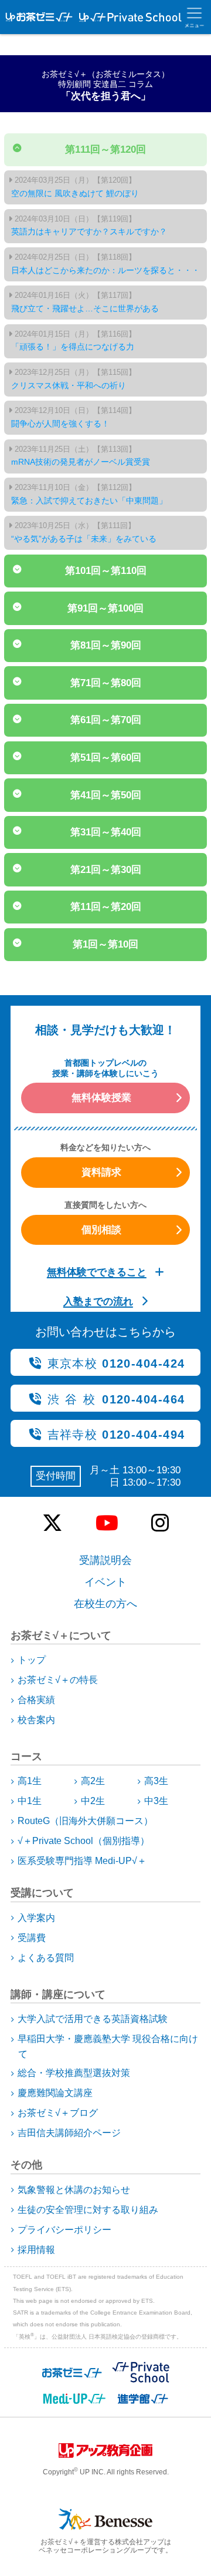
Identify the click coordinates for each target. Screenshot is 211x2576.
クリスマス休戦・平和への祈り (74, 379)
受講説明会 (105, 1560)
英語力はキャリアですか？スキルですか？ (89, 226)
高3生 (156, 1781)
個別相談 (101, 1230)
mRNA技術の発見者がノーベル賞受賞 (81, 456)
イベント (105, 1582)
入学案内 (36, 1918)
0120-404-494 (116, 1435)
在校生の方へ (105, 1604)
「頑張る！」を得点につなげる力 (74, 341)
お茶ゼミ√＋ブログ (58, 2113)
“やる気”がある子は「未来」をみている (84, 532)
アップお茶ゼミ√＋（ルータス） (36, 17)
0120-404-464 (116, 1399)
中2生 (93, 1801)
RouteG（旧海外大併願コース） (85, 1821)
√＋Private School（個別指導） (84, 1841)
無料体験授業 (101, 1097)
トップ (32, 1660)
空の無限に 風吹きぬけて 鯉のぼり (75, 187)
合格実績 (36, 1700)
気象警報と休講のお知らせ (74, 2190)
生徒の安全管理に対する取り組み (88, 2210)
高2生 (93, 1781)
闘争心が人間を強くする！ (74, 417)
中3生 (156, 1801)
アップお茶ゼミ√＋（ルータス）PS (127, 17)
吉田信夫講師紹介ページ (69, 2133)
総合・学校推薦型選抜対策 (74, 2073)
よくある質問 (46, 1958)
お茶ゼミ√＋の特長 (58, 1680)
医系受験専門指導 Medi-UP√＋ (82, 1861)
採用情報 (36, 2250)
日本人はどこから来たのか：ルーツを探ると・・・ (105, 264)
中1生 (30, 1801)
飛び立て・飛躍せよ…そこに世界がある (85, 302)
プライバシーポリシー (64, 2230)
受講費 (32, 1938)
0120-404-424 (116, 1363)
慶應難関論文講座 (55, 2093)
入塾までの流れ (98, 1301)
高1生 (30, 1781)
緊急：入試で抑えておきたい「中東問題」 (89, 494)
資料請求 (101, 1172)
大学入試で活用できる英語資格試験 (93, 2019)
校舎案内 (36, 1720)
